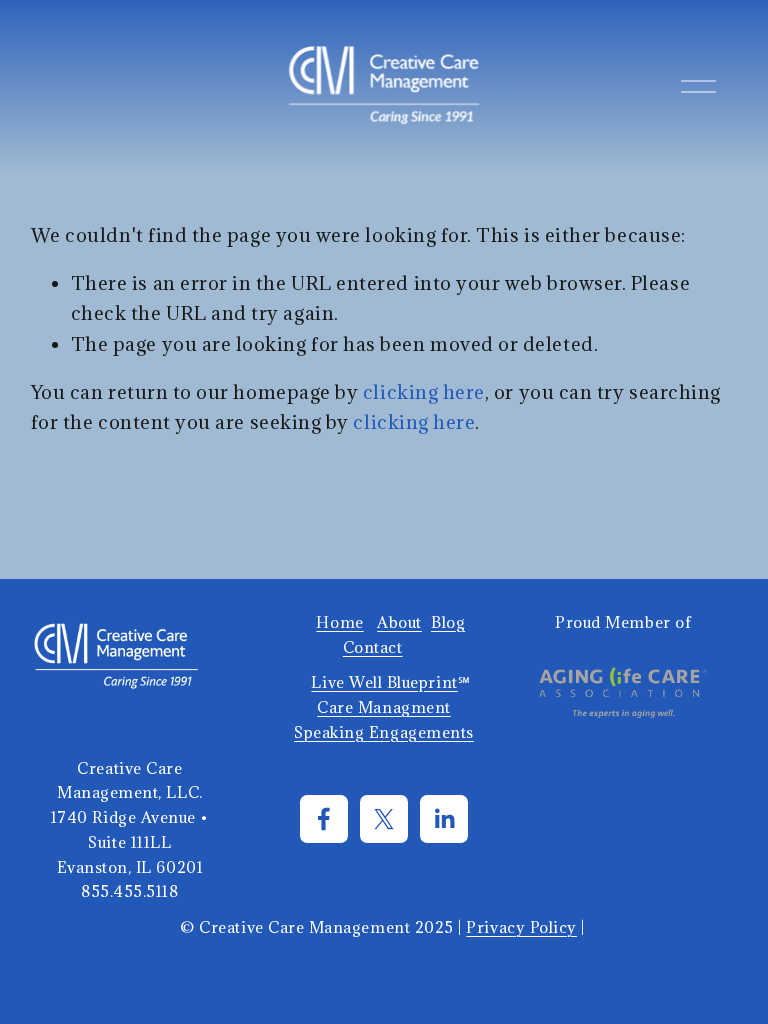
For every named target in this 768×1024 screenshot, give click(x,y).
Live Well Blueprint (384, 682)
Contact (373, 647)
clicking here (424, 392)
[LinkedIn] (444, 819)
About (399, 622)
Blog (448, 622)
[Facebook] (324, 819)
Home (339, 622)
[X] (384, 819)
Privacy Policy (521, 927)
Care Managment (384, 707)
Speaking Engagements (384, 732)
